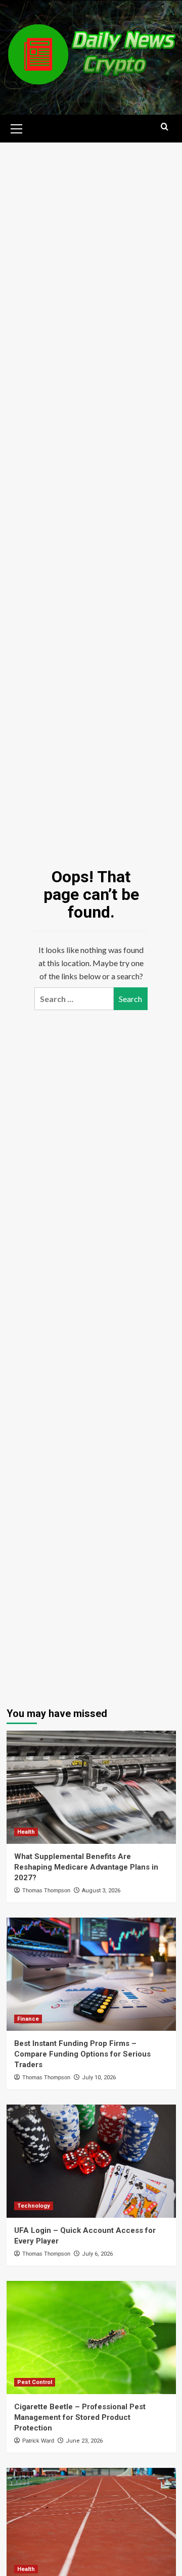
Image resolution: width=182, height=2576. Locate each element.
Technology (34, 2206)
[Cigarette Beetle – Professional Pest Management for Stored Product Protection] (91, 2337)
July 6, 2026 (97, 2254)
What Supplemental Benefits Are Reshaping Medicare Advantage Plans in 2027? (86, 1867)
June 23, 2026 (84, 2441)
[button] (17, 127)
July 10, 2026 (99, 2078)
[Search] (165, 127)
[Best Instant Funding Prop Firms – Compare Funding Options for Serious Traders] (91, 1974)
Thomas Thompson (46, 1890)
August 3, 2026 (101, 1891)
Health (26, 1832)
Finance (28, 2019)
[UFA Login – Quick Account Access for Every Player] (91, 2161)
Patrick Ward (38, 2441)
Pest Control (35, 2382)
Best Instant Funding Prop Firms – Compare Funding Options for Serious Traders (82, 2054)
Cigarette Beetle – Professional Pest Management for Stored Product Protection (80, 2417)
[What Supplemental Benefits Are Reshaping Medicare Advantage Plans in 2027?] (91, 1787)
